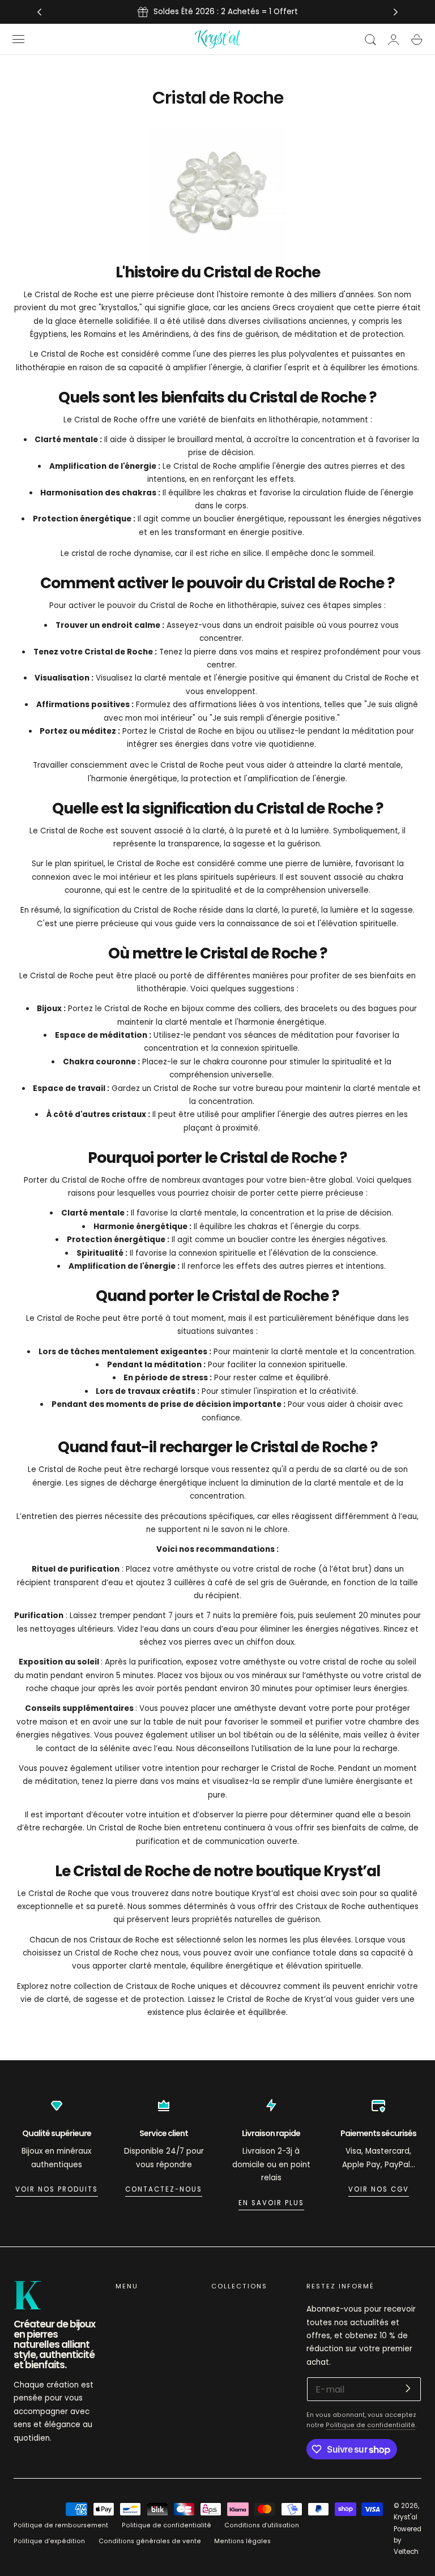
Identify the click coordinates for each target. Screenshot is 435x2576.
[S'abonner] (408, 2388)
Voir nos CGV (379, 2189)
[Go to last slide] (39, 12)
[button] (19, 39)
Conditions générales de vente (150, 2541)
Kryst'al (406, 2517)
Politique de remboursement (61, 2525)
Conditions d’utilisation (262, 2525)
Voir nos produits (57, 2189)
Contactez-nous (164, 2189)
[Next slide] (396, 12)
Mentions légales (242, 2541)
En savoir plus (271, 2203)
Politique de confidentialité (370, 2425)
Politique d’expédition (49, 2541)
